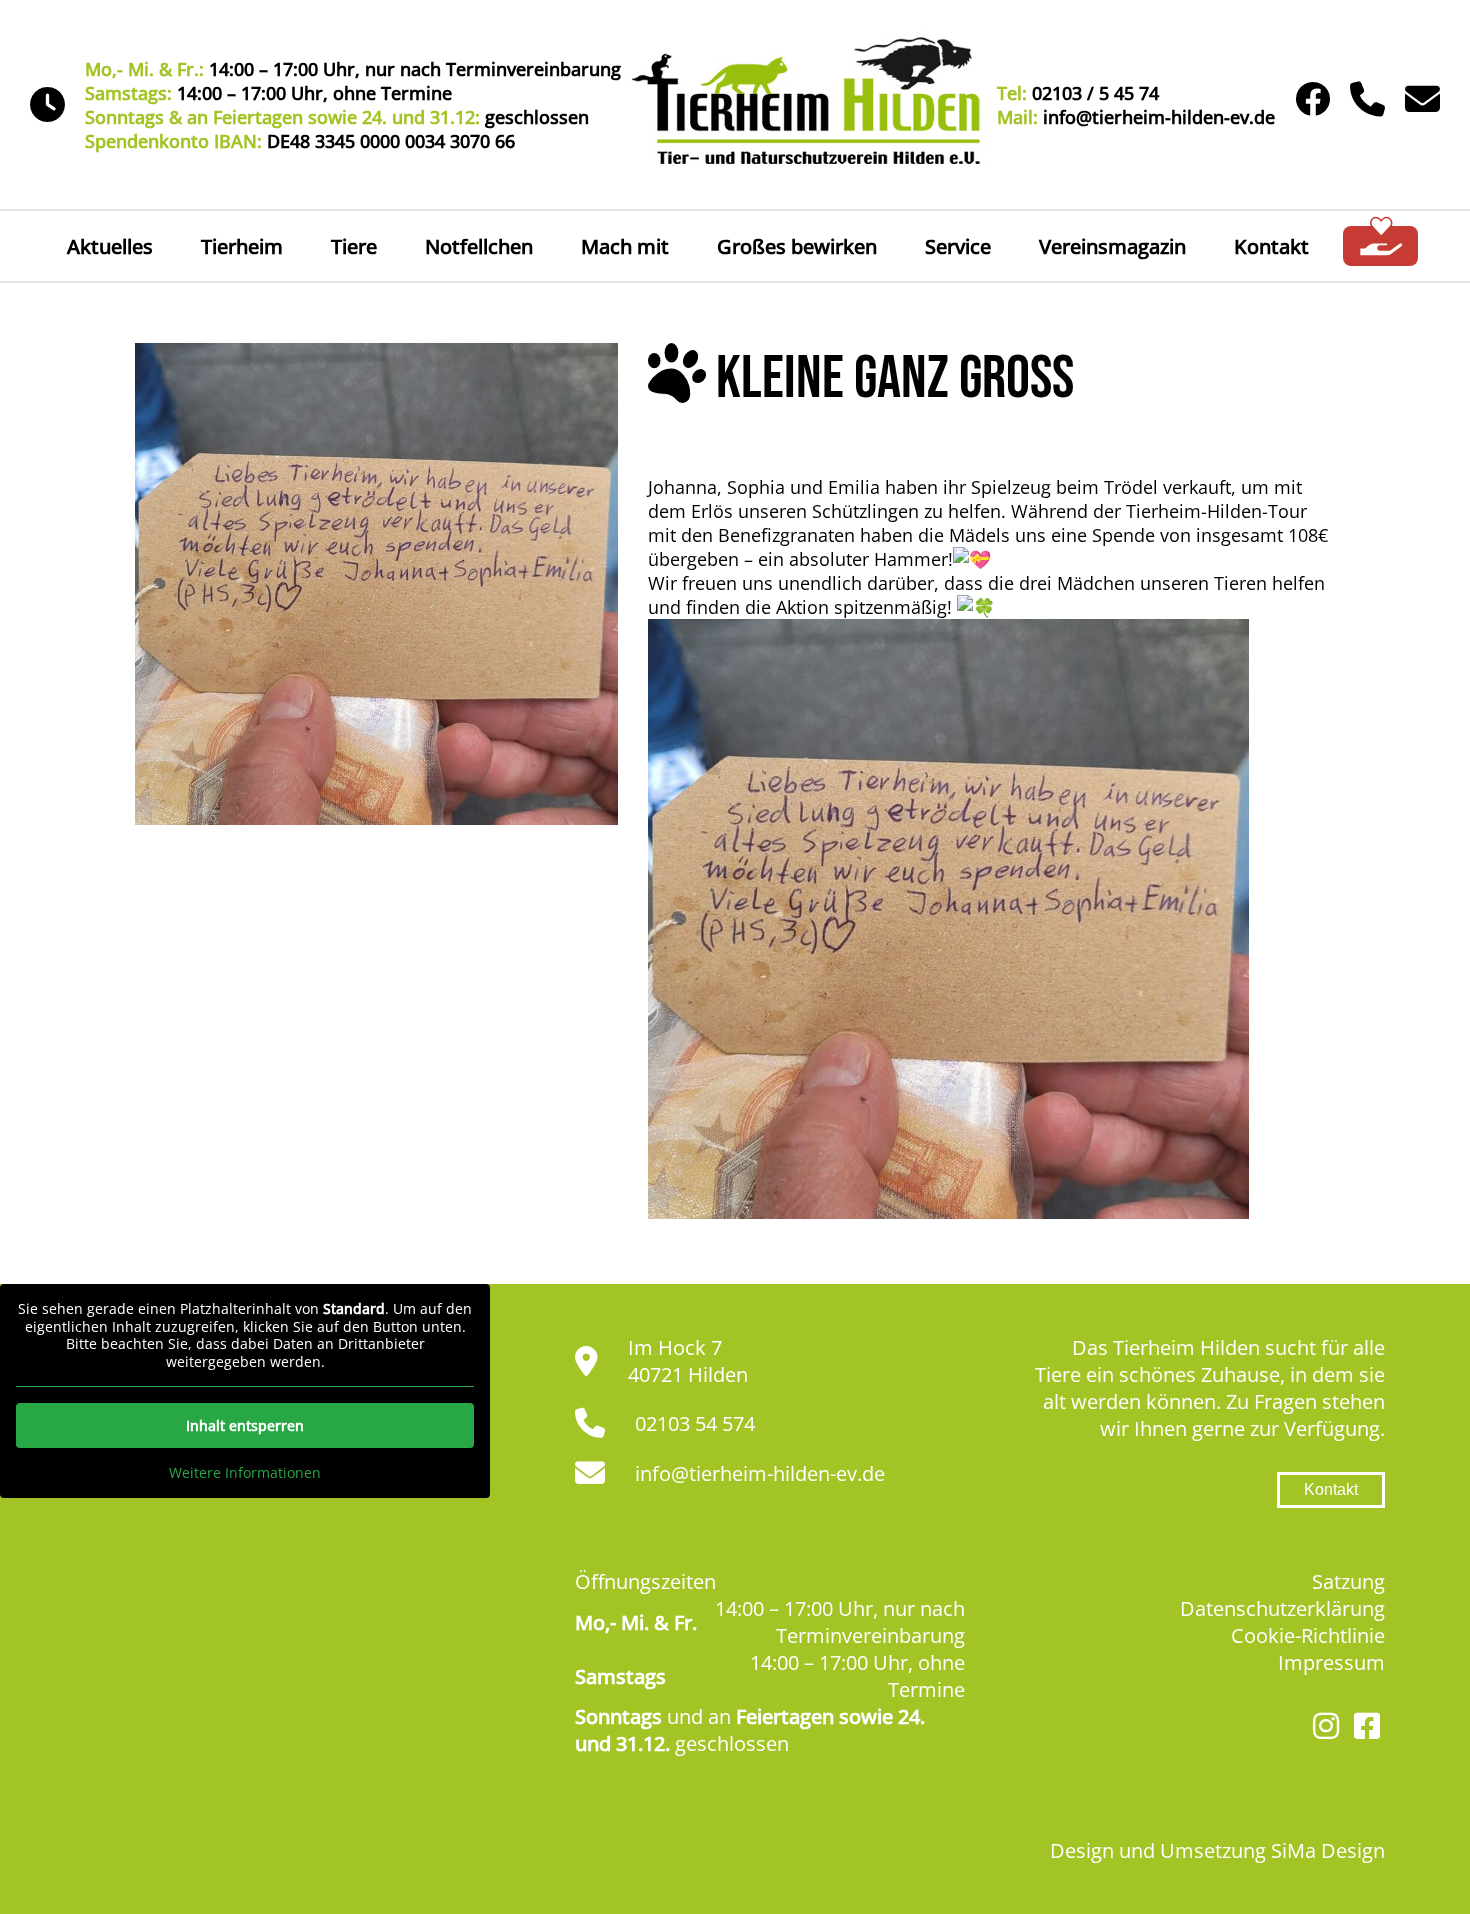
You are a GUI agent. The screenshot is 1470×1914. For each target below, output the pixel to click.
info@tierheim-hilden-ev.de (760, 1473)
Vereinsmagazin (1112, 246)
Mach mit (625, 246)
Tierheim (242, 246)
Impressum (1331, 1662)
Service (958, 246)
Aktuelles (110, 246)
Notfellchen (479, 246)
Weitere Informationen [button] (245, 1473)
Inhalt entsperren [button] (245, 1425)
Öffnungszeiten (645, 1581)
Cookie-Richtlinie (1308, 1635)
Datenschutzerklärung (1282, 1608)
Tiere (354, 246)
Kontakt (1271, 246)
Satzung (1348, 1581)
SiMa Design (1328, 1850)
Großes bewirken (797, 246)
